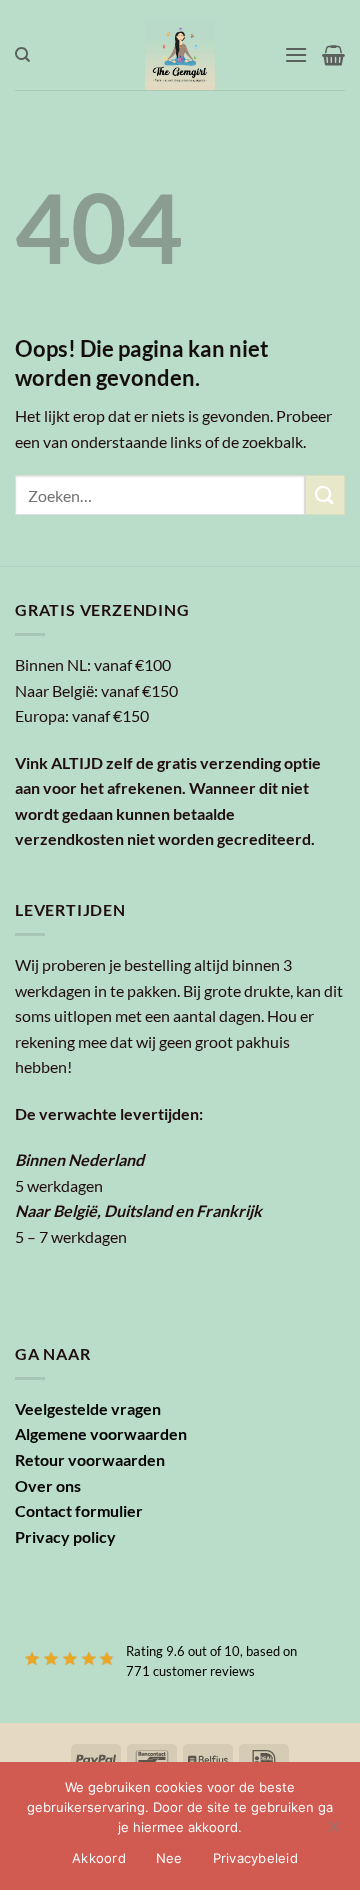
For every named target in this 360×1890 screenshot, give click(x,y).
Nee (169, 1858)
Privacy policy (65, 1536)
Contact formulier (79, 1510)
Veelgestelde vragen (88, 1408)
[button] (296, 54)
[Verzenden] (325, 494)
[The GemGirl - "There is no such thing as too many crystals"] (180, 55)
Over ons (48, 1485)
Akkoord (99, 1858)
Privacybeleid (255, 1858)
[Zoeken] (22, 55)
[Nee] (333, 1832)
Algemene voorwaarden (101, 1433)
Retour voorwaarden (90, 1459)
